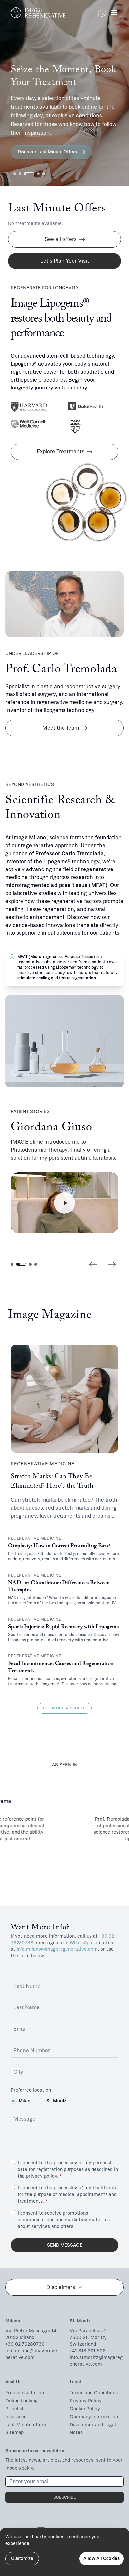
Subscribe (64, 2497)
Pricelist (15, 2409)
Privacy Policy (86, 2401)
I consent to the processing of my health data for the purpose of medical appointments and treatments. (68, 2195)
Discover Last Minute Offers (47, 152)
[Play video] (64, 1203)
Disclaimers (61, 2287)
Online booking (21, 2401)
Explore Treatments (61, 452)
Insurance (16, 2417)
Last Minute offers (26, 2425)
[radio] (13, 2101)
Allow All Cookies (102, 2559)
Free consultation (25, 2393)
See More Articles (64, 1708)
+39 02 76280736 (25, 2344)
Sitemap (15, 2433)
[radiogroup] (64, 2101)
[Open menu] (114, 13)
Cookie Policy (85, 2409)
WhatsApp (81, 1943)
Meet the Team (61, 728)
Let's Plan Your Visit (65, 261)
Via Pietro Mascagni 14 (31, 2331)
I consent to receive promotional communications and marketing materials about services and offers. (64, 2220)
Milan (24, 2101)
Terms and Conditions (94, 2393)
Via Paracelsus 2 (88, 2331)
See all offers (61, 239)
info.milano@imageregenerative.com (57, 1949)
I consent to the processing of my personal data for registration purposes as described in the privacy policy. (68, 2169)
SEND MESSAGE (65, 2245)
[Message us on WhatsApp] (102, 13)
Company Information (94, 2417)
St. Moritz (56, 2101)
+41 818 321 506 (88, 2351)
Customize (22, 2559)
